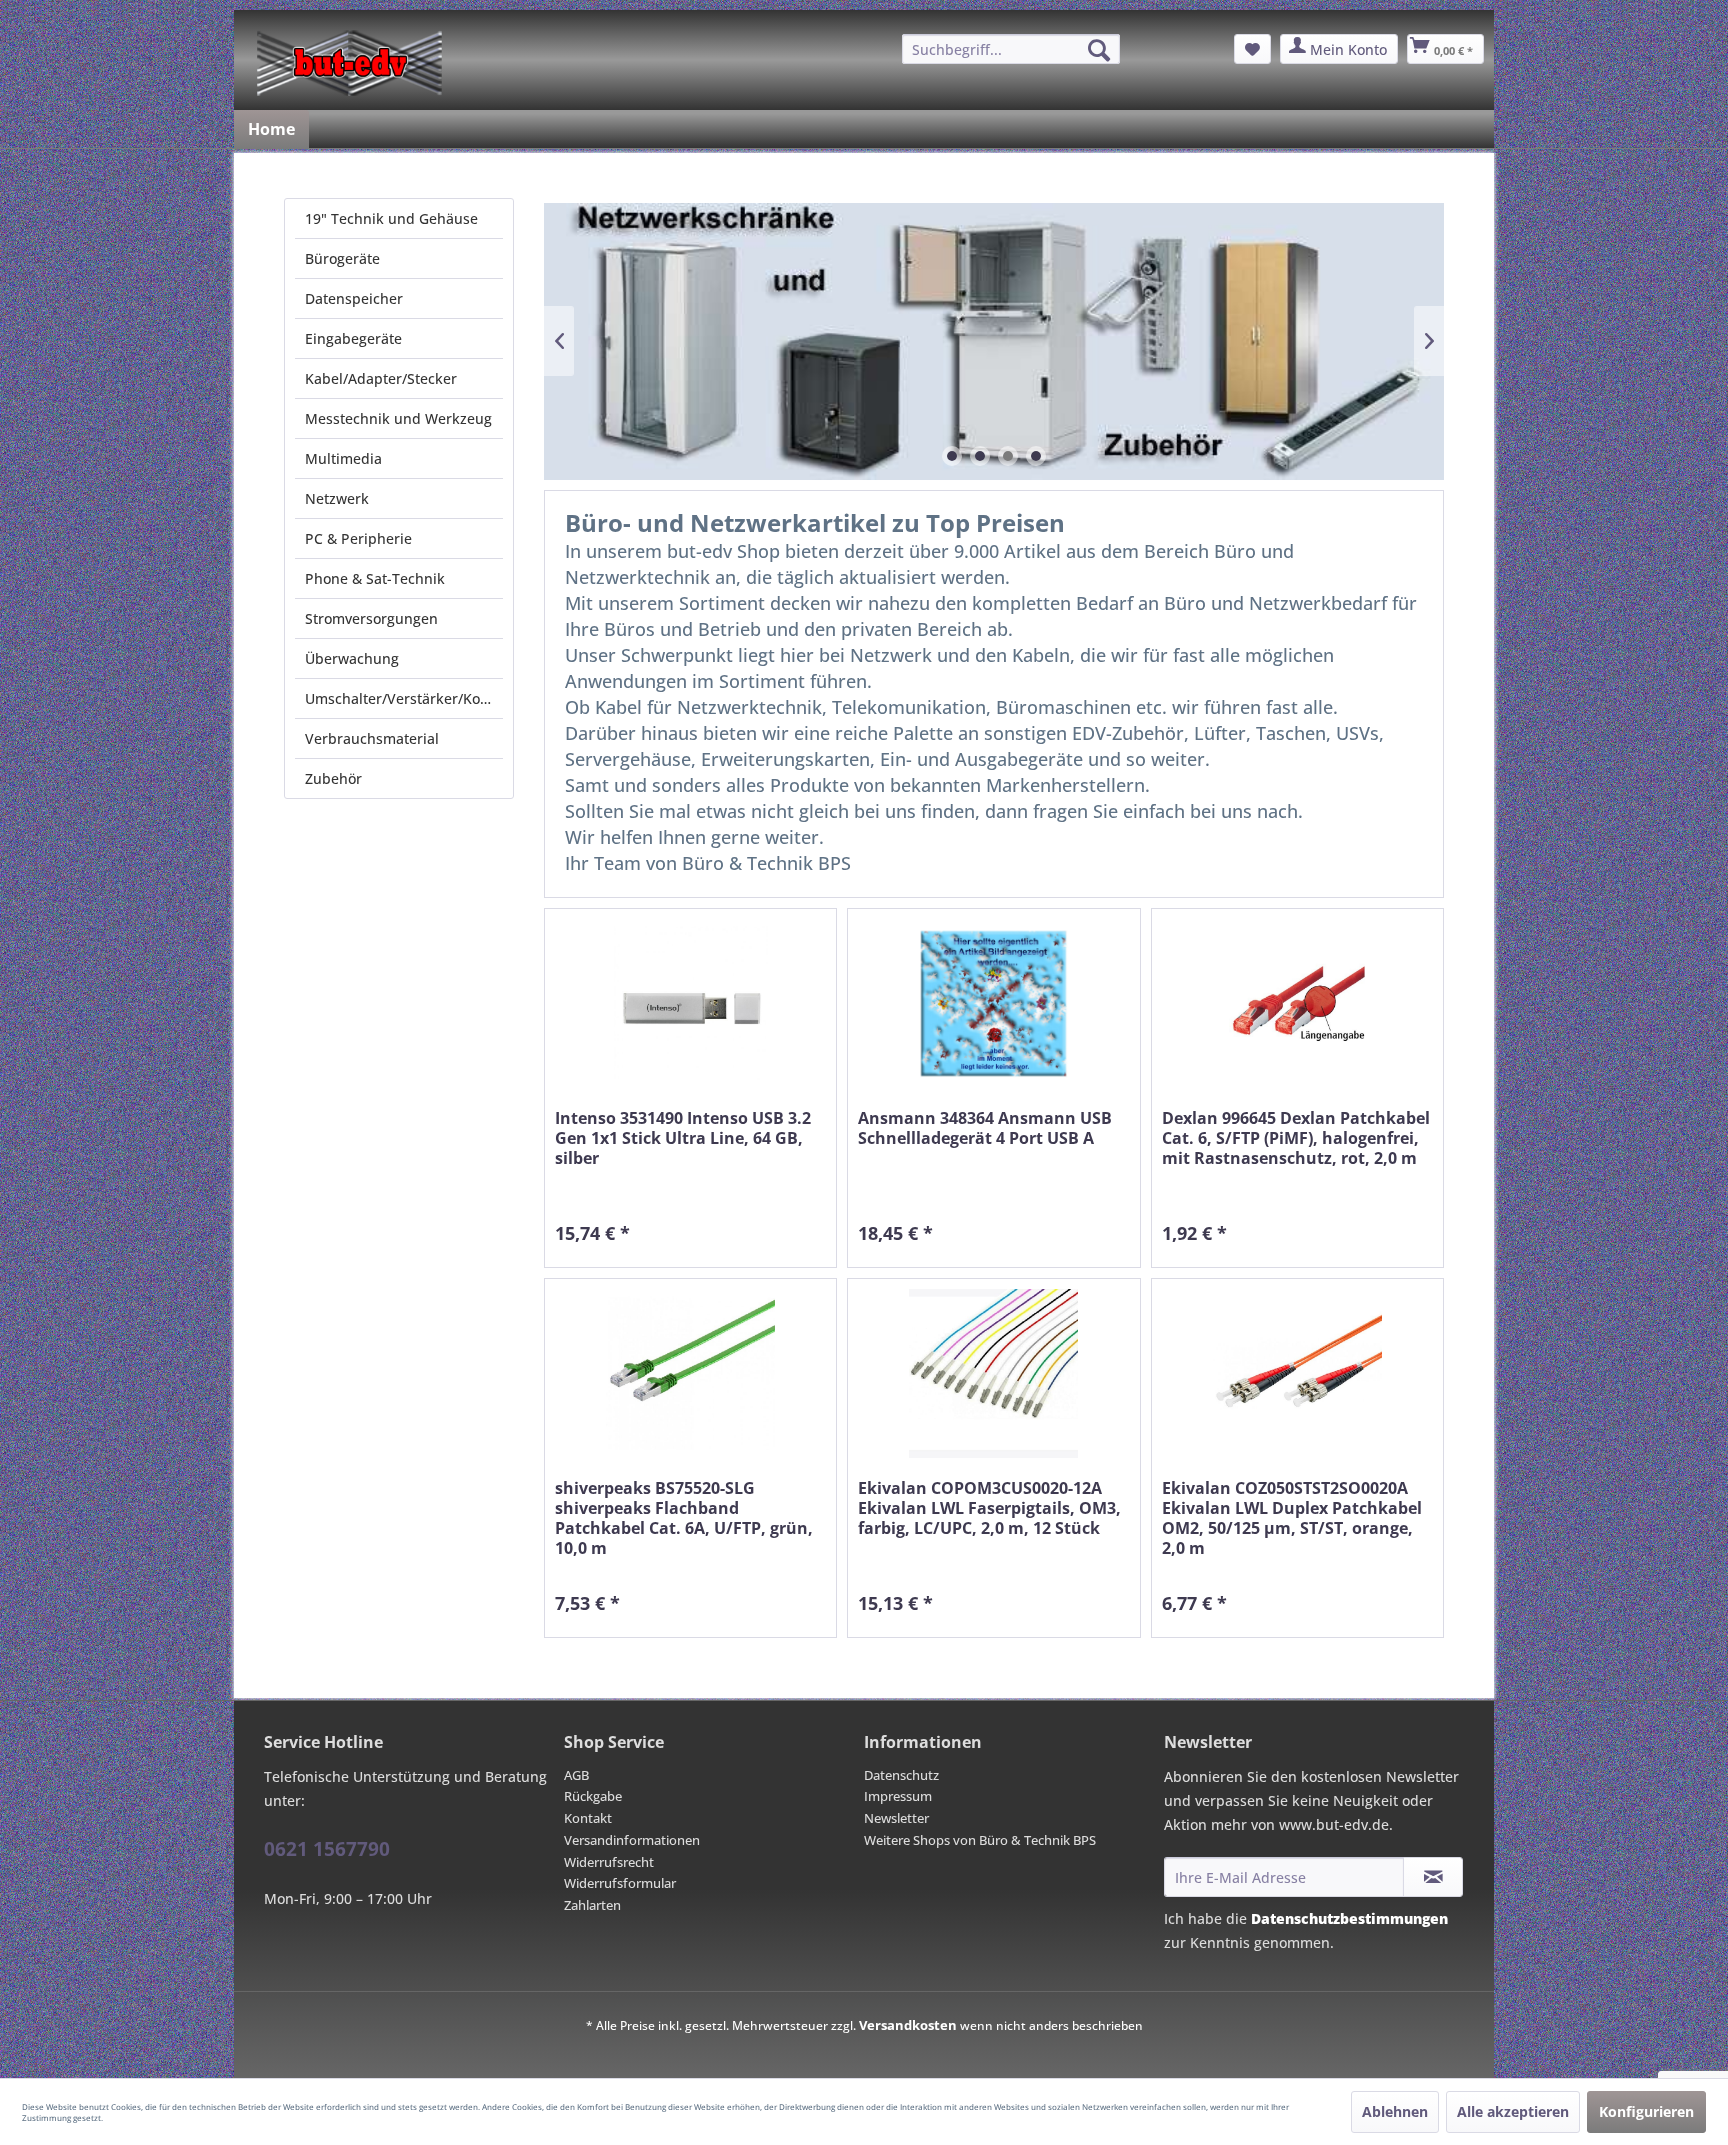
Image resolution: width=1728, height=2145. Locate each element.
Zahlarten (592, 1905)
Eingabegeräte (353, 338)
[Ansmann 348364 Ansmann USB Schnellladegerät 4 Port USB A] (993, 1003)
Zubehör (333, 778)
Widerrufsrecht (609, 1862)
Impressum (898, 1796)
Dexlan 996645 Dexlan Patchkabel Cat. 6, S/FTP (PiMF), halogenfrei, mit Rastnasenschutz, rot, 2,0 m (1296, 1138)
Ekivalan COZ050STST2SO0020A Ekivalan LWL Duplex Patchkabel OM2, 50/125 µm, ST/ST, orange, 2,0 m (1292, 1518)
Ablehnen (1395, 2111)
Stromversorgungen (371, 618)
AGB (576, 1775)
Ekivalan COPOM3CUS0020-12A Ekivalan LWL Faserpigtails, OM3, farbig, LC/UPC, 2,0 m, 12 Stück (989, 1508)
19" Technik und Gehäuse (391, 218)
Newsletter (896, 1818)
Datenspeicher (354, 298)
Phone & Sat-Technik (375, 578)
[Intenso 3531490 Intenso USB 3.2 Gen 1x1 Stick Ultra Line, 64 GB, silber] (690, 1003)
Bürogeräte (342, 258)
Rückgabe (593, 1796)
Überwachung (352, 658)
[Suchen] (1099, 50)
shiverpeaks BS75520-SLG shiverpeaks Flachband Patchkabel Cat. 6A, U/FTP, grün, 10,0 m (684, 1518)
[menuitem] (1011, 49)
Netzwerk (337, 498)
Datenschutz (901, 1775)
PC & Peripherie (358, 538)
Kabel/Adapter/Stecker (381, 378)
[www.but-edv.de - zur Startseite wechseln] (349, 63)
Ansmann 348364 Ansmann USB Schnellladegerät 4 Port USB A (985, 1128)
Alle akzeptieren (1513, 2111)
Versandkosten (908, 2025)
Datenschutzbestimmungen (1349, 1918)
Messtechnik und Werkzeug (398, 418)
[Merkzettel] (1252, 49)
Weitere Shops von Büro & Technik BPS (980, 1840)
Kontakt (588, 1818)
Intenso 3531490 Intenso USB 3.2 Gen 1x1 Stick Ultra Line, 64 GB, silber (683, 1138)
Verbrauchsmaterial (372, 738)
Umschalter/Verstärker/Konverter (404, 698)
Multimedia (343, 458)
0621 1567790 (327, 1849)
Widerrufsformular (620, 1883)
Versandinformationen (632, 1840)
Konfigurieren (1646, 2111)
